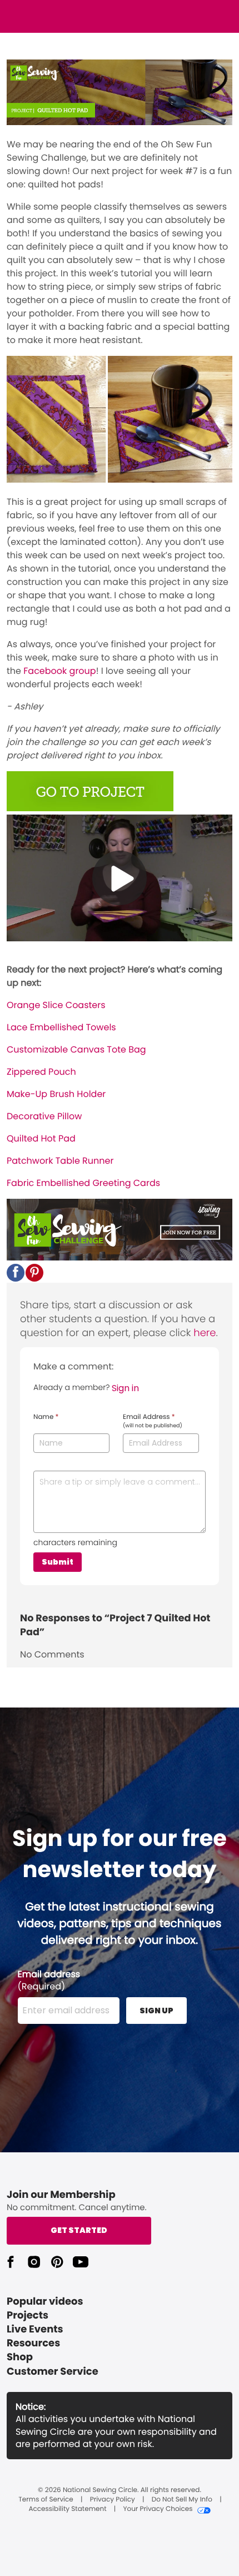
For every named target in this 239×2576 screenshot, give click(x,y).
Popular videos (45, 2302)
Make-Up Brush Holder (56, 1094)
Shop (20, 2357)
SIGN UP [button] (156, 2011)
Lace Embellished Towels (61, 1027)
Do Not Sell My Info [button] (182, 2500)
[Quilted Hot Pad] (90, 808)
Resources (33, 2343)
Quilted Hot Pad (41, 1138)
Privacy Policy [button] (113, 2500)
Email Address (153, 1421)
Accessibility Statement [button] (67, 2509)
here (205, 1333)
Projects (28, 2316)
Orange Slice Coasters (56, 1005)
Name (46, 1417)
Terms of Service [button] (46, 2500)
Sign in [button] (125, 1388)
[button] (16, 1273)
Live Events (35, 2329)
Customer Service (53, 2372)
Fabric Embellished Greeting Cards (83, 1183)
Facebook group (59, 671)
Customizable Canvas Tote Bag (76, 1049)
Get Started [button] (79, 2230)
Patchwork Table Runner (60, 1161)
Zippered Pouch (41, 1072)
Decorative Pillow (44, 1116)
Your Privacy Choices (158, 2509)
